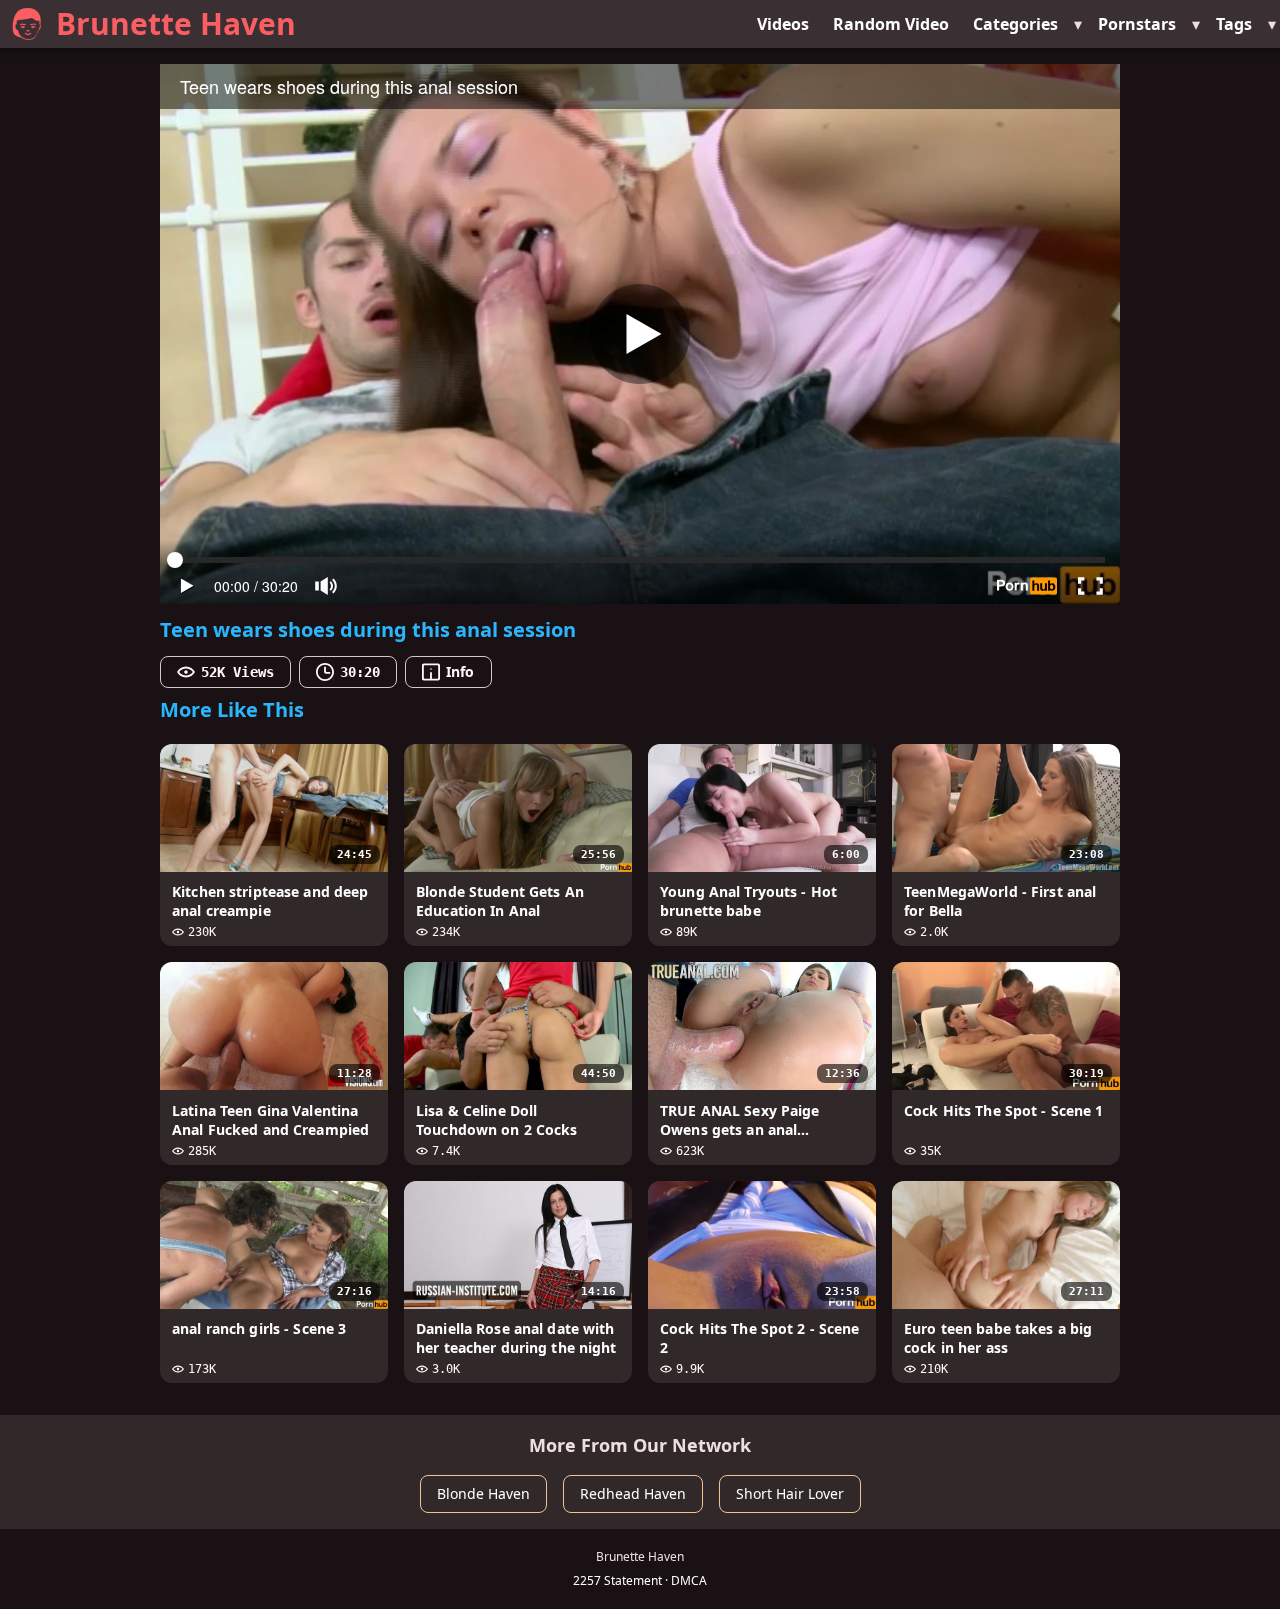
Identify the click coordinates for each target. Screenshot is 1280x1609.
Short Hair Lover (790, 1493)
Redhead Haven (633, 1493)
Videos (783, 24)
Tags (1234, 24)
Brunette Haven (176, 23)
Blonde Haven (483, 1493)
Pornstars (1137, 24)
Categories (1015, 24)
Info (460, 671)
